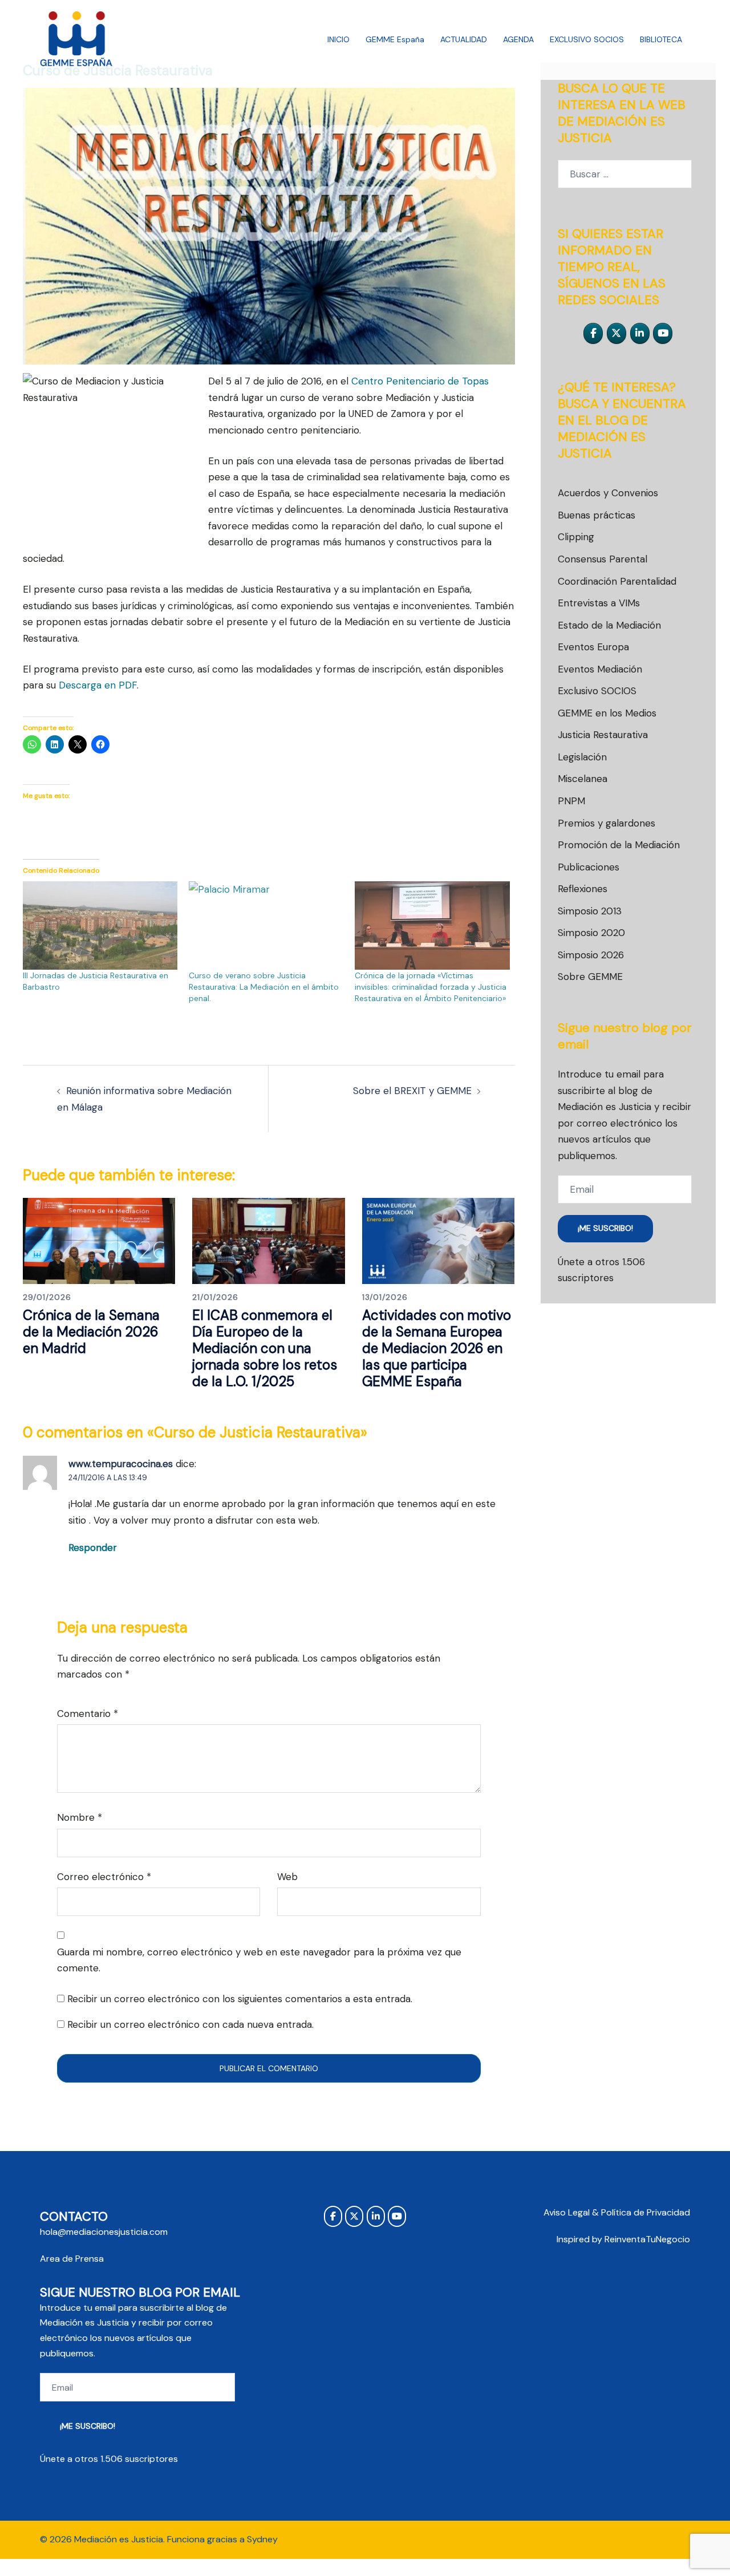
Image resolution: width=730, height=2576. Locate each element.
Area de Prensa (72, 2259)
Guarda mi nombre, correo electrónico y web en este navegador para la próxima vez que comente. (259, 1960)
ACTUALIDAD (464, 39)
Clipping (576, 537)
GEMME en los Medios (607, 713)
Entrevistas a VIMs (599, 603)
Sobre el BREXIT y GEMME (412, 1091)
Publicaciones (589, 867)
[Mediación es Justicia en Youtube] (663, 333)
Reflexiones (583, 889)
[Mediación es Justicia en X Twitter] (617, 333)
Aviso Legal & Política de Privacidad (617, 2212)
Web (287, 1877)
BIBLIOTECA (661, 39)
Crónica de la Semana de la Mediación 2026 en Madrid (91, 1332)
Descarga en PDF (98, 685)
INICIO (338, 39)
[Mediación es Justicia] (77, 39)
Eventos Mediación (600, 669)
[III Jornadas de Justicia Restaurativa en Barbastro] (100, 926)
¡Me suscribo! (605, 1228)
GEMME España (395, 39)
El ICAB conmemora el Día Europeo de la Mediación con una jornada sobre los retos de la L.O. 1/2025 (265, 1348)
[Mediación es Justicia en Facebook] (593, 333)
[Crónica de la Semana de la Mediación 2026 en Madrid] (99, 1240)
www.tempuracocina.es (121, 1464)
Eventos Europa (593, 647)
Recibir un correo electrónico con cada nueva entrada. (190, 2024)
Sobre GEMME (590, 977)
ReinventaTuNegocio (647, 2239)
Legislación (582, 757)
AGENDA (518, 39)
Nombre (80, 1817)
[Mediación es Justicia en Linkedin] (640, 333)
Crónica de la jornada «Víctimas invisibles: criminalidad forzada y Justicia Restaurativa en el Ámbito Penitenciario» (431, 987)
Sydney (262, 2539)
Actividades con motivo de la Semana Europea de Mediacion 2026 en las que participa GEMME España (437, 1348)
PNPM (571, 801)
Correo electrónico (104, 1877)
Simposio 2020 (591, 933)
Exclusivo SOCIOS (597, 691)
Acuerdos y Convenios (608, 493)
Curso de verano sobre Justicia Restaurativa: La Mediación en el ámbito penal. (264, 987)
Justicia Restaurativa (603, 735)
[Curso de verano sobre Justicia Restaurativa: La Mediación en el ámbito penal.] (266, 926)
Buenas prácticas (597, 515)
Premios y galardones (607, 823)
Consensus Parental (603, 559)
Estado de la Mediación (609, 625)
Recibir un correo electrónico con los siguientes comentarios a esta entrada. (240, 1999)
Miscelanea (583, 779)
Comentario (88, 1714)
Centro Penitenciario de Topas (420, 381)
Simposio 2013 (590, 911)
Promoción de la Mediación (619, 845)
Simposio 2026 (591, 955)
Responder (93, 1548)
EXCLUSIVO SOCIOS (587, 39)
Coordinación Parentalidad (617, 581)
